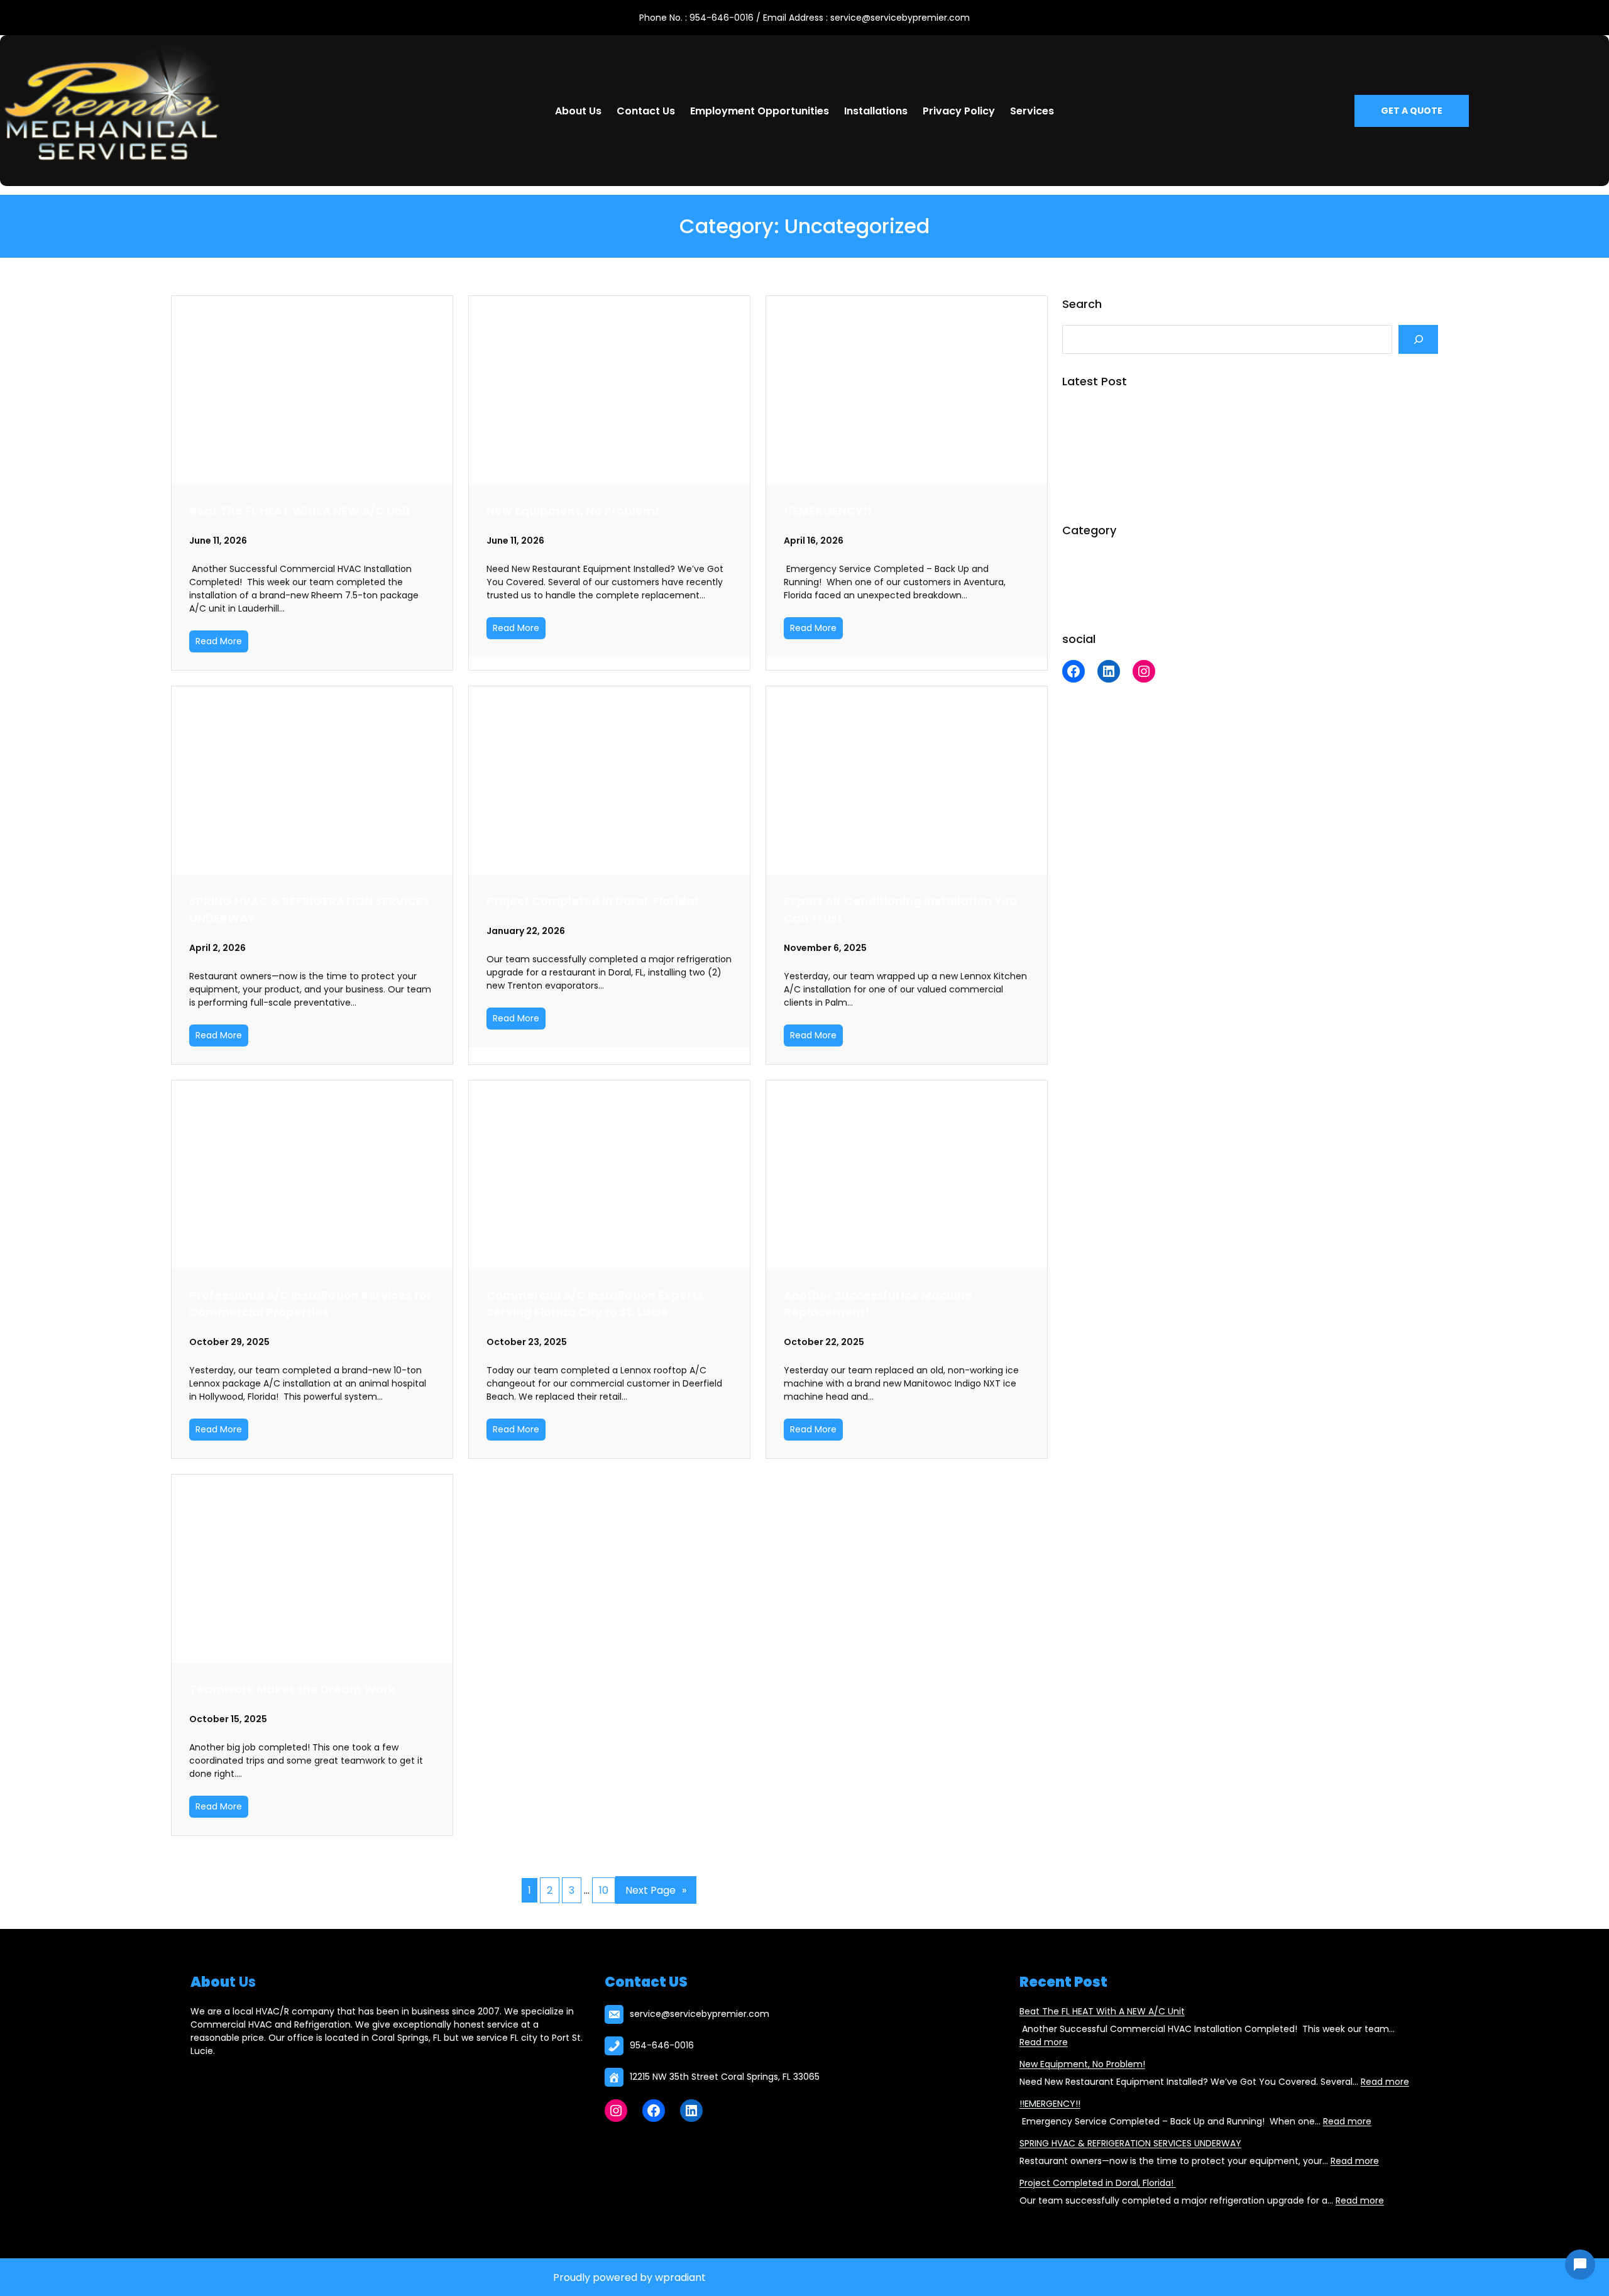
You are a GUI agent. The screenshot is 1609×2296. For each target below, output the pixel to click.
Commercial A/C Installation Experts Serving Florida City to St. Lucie (595, 1304)
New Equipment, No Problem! (573, 511)
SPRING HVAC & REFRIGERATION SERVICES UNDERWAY (309, 909)
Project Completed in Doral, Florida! (594, 901)
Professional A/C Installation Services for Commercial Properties (310, 1304)
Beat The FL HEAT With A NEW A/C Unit (300, 511)
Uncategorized (1094, 601)
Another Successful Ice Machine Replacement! (878, 1304)
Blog (1071, 561)
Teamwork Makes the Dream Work (292, 1689)
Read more (1044, 2042)
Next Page (656, 1890)
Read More (219, 641)
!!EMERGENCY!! (828, 511)
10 (604, 1890)
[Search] (1418, 339)
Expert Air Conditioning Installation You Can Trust (900, 909)
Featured (1082, 581)
